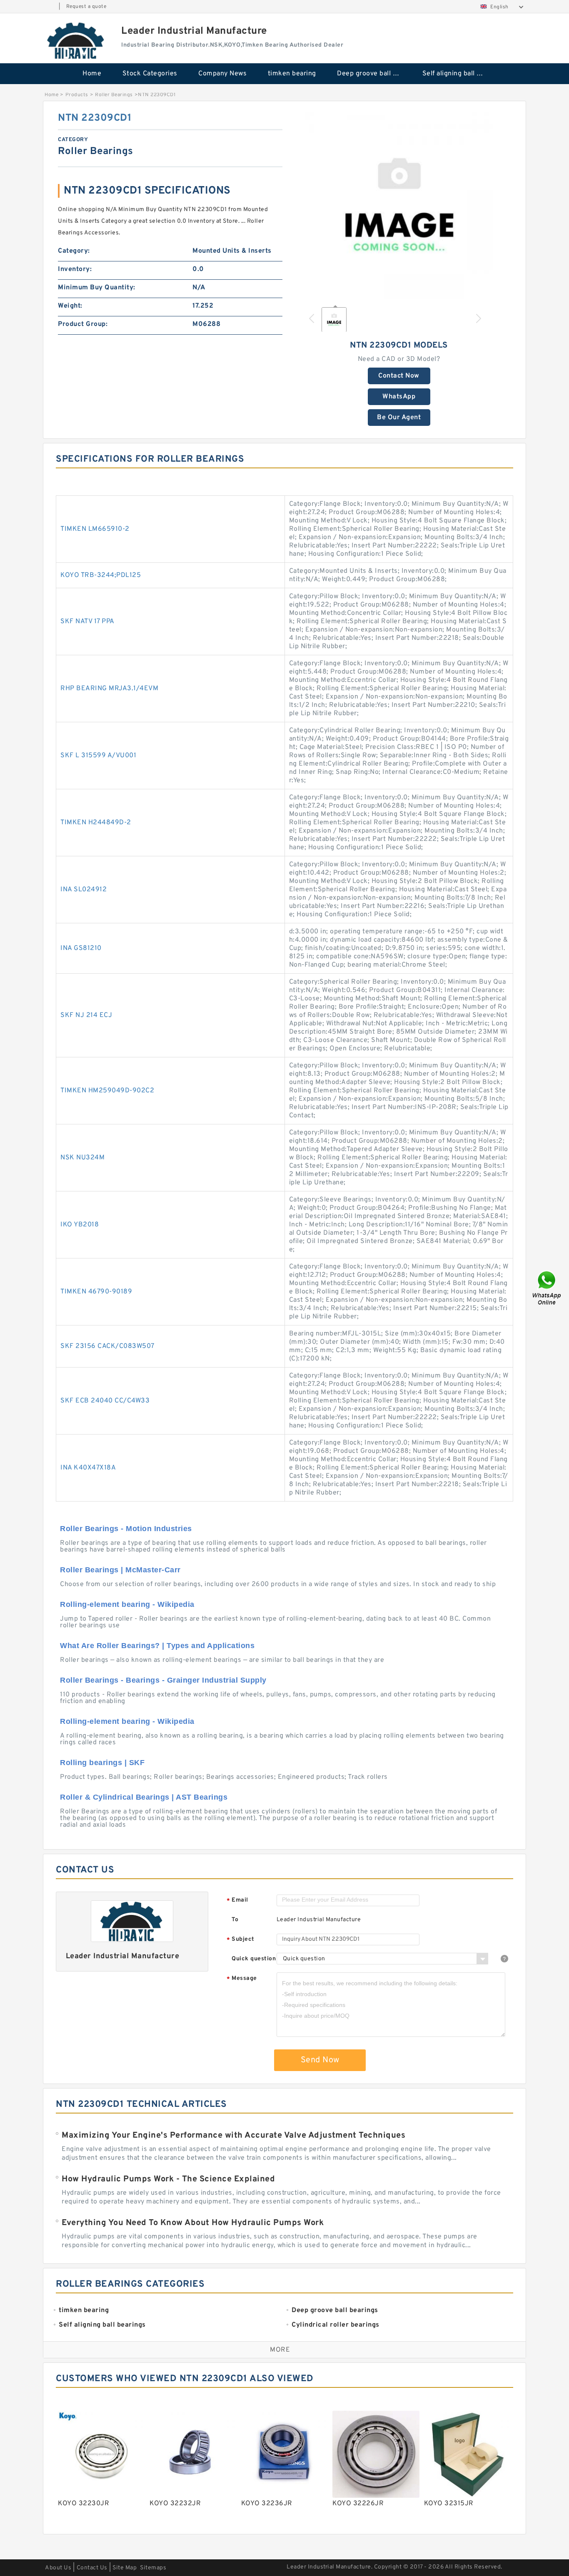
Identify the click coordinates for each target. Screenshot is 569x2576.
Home (92, 74)
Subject (241, 1940)
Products (77, 95)
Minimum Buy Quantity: (97, 288)
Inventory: (75, 269)
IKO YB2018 (80, 1225)
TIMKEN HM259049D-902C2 (107, 1091)
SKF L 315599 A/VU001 (98, 756)
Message (242, 1979)
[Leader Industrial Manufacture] (76, 40)
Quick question (254, 1959)
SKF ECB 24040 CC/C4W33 (105, 1401)
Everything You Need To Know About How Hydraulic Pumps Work (193, 2223)
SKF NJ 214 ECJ (86, 1015)
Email (237, 1901)
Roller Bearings (114, 95)
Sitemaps (153, 2568)
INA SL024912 (84, 890)
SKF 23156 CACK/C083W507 (107, 1346)
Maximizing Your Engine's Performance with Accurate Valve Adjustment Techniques (233, 2136)
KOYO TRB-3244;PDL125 (101, 575)
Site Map (125, 2568)
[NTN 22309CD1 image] (399, 205)
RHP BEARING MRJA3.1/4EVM (109, 689)
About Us (58, 2568)
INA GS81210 (81, 948)
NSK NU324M (82, 1158)
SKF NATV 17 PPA (87, 622)
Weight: (70, 306)
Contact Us (92, 2568)
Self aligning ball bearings (459, 74)
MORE (280, 2350)
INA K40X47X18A (88, 1468)
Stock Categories (150, 74)
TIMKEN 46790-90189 (96, 1292)
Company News (222, 74)
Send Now (320, 2060)
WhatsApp (399, 397)
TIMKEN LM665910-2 (95, 529)
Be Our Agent (399, 418)
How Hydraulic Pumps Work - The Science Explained (168, 2179)
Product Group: (83, 324)
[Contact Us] (547, 1288)
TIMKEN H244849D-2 (96, 823)
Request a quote (86, 7)
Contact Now (399, 376)
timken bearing (292, 74)
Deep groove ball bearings (374, 74)
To (235, 1920)
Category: (74, 251)
